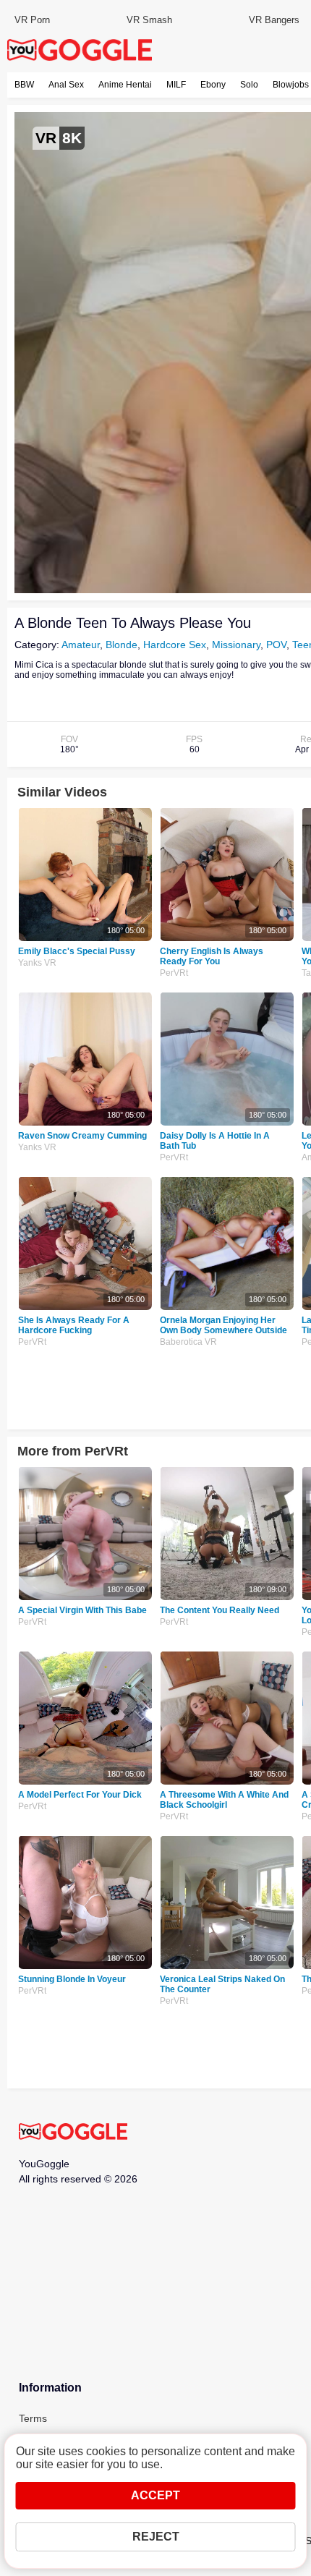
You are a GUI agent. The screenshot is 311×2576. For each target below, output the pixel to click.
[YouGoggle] (73, 2133)
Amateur (81, 645)
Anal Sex (66, 85)
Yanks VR (37, 963)
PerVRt (174, 973)
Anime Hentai (125, 85)
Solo (249, 85)
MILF (176, 85)
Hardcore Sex (175, 645)
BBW (24, 85)
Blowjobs (291, 85)
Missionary (236, 645)
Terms (33, 2418)
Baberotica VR (188, 1342)
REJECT (156, 2537)
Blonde (122, 645)
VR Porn (32, 20)
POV (276, 645)
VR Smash (149, 20)
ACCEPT (155, 2495)
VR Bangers (274, 20)
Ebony (213, 85)
